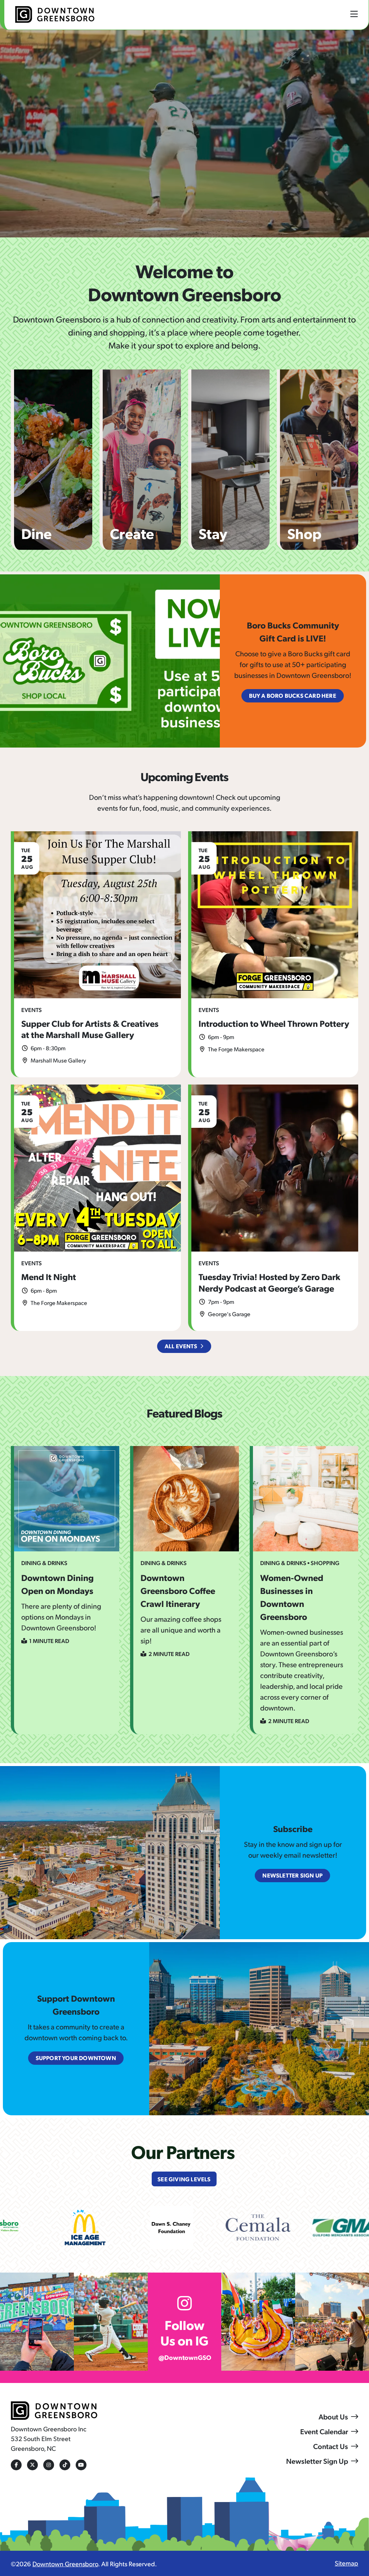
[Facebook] (16, 2465)
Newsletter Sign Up (317, 2461)
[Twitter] (32, 2465)
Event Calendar (324, 2431)
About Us (333, 2417)
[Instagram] (49, 2465)
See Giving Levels (184, 2179)
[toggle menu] (354, 14)
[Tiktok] (65, 2465)
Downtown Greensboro (65, 2564)
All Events (181, 1346)
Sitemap (346, 2563)
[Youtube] (81, 2465)
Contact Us (331, 2446)
